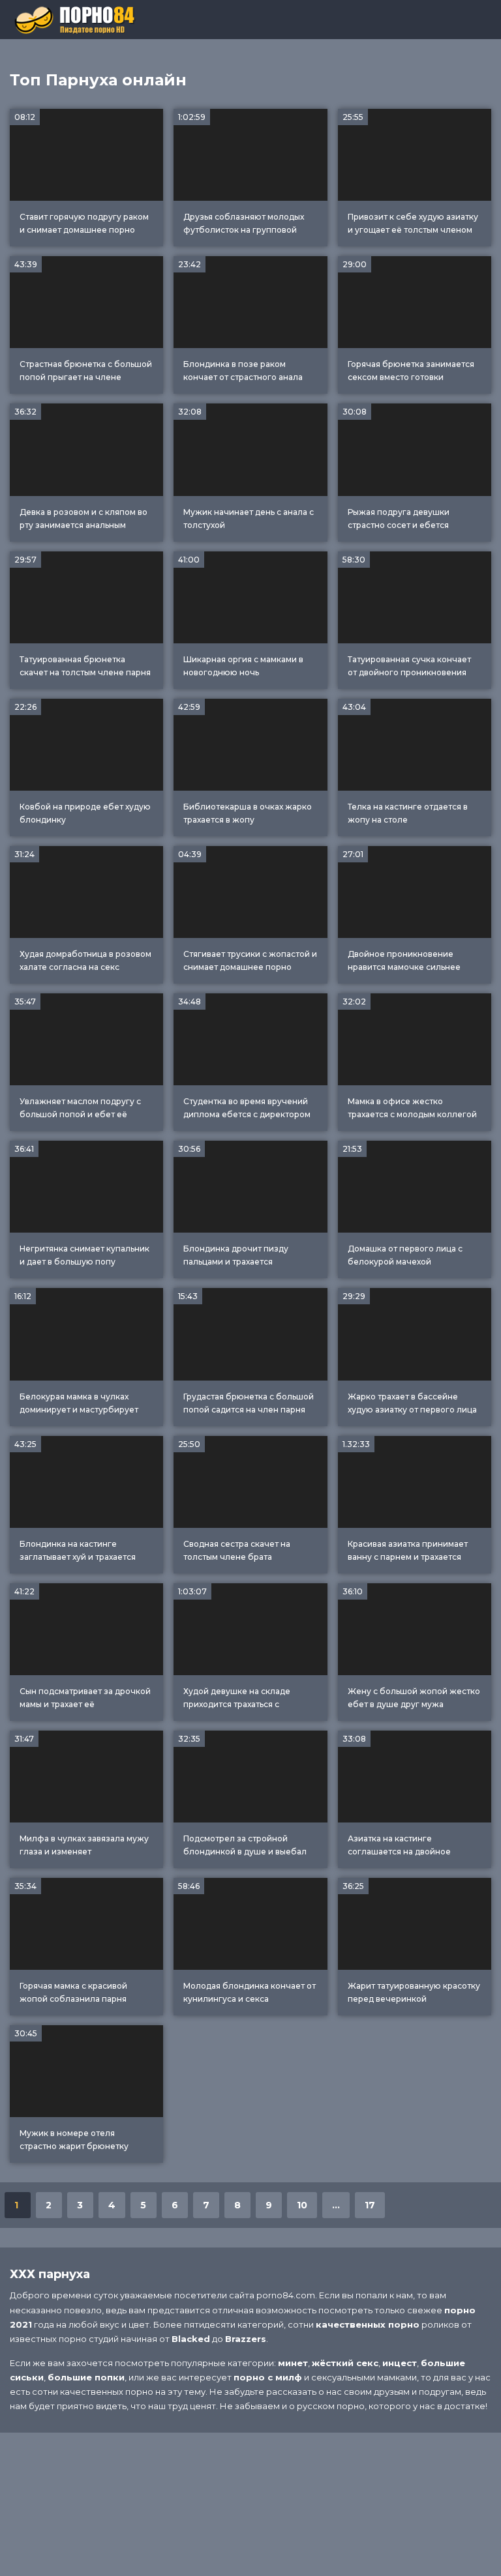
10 (302, 2205)
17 (370, 2205)
